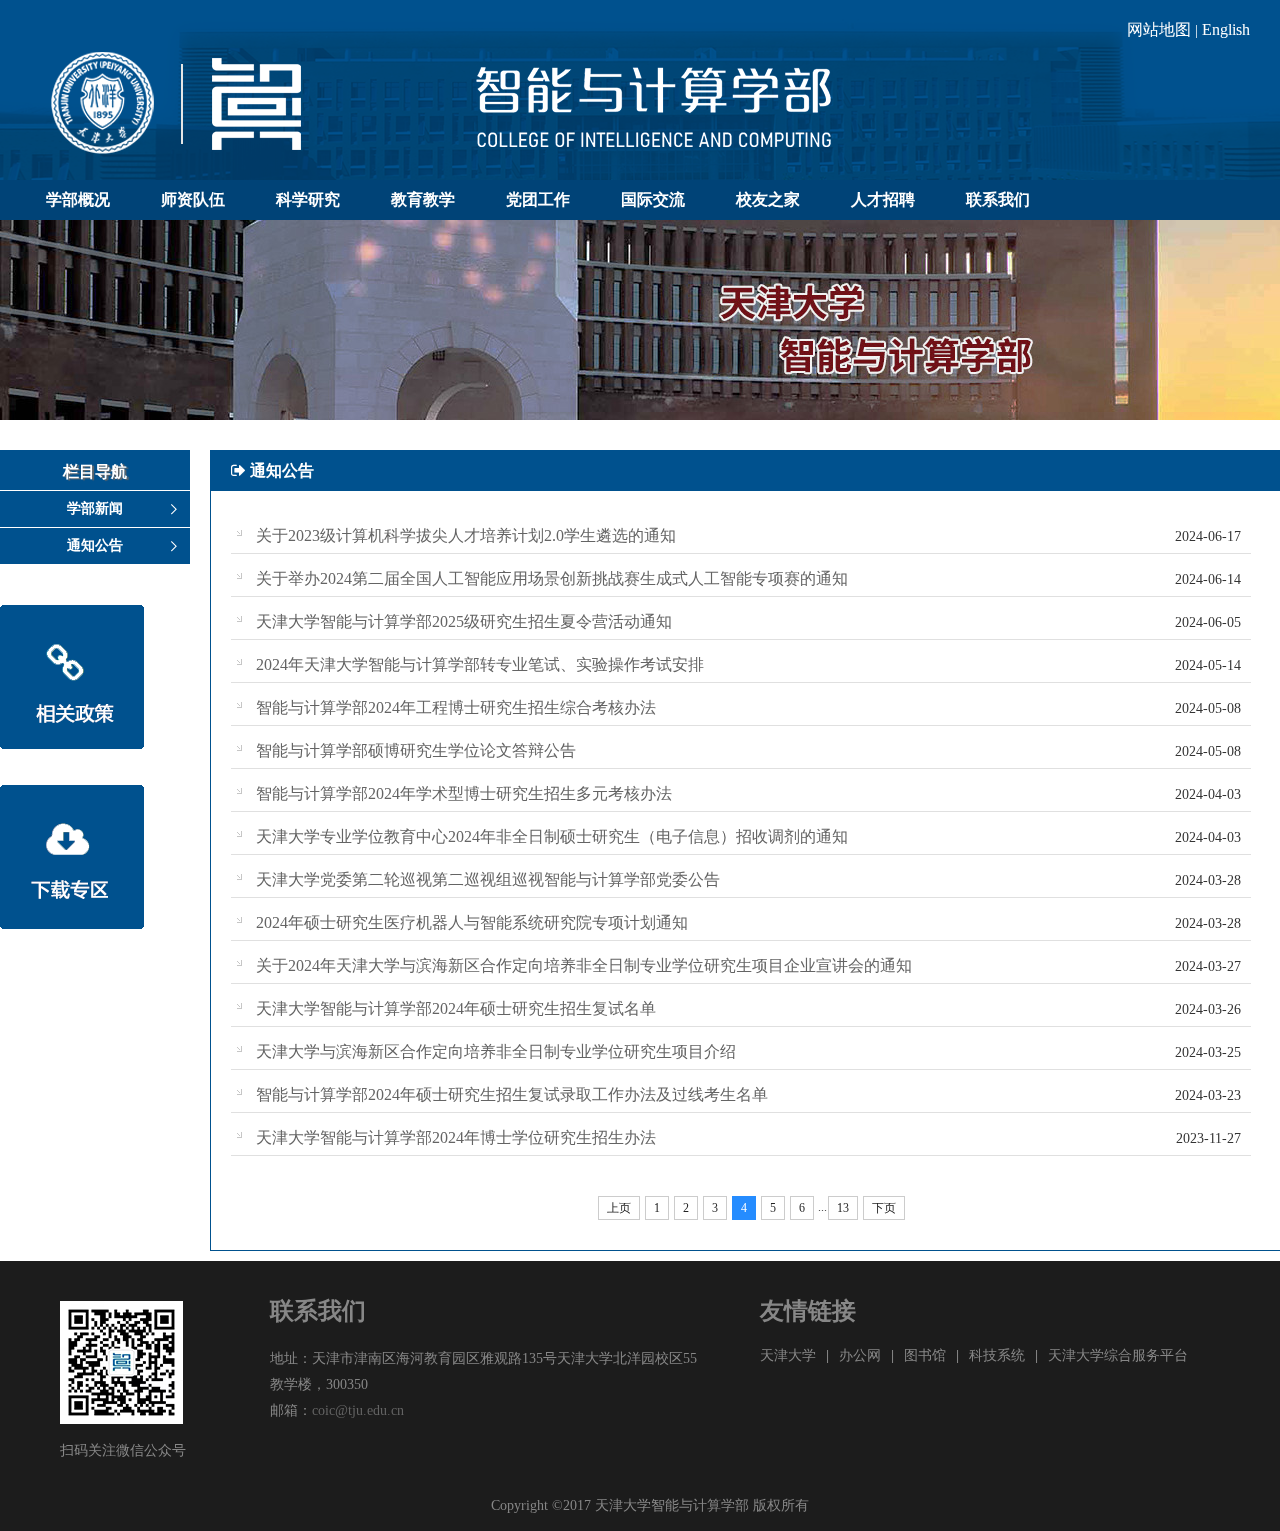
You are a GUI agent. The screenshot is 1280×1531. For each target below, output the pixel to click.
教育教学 (423, 199)
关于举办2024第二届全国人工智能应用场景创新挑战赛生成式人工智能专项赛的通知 (552, 578)
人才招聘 (883, 199)
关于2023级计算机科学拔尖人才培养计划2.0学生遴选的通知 (466, 535)
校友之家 (768, 199)
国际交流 (653, 199)
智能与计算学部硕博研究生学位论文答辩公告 (416, 750)
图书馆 (925, 1355)
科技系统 (997, 1355)
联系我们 (998, 199)
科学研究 (308, 199)
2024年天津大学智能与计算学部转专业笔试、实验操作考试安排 (480, 664)
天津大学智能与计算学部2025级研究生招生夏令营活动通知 (464, 621)
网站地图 (1159, 29)
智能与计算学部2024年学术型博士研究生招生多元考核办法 (464, 793)
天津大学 (788, 1355)
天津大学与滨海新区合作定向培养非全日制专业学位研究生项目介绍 (496, 1051)
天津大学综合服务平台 (1118, 1355)
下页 (884, 1208)
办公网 (860, 1355)
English (1226, 29)
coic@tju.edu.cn (358, 1410)
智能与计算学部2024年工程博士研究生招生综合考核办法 (456, 707)
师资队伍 (193, 199)
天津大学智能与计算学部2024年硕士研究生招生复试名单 (456, 1008)
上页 (619, 1208)
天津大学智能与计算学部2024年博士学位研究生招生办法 (456, 1137)
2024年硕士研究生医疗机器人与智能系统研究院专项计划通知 (472, 922)
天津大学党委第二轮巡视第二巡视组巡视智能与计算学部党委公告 (488, 879)
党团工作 (538, 199)
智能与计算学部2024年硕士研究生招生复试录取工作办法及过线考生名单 (512, 1094)
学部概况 (78, 199)
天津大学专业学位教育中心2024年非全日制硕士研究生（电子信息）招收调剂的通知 (552, 836)
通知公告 (95, 545)
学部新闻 (95, 508)
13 (843, 1208)
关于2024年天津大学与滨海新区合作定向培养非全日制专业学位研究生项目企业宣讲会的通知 (584, 965)
